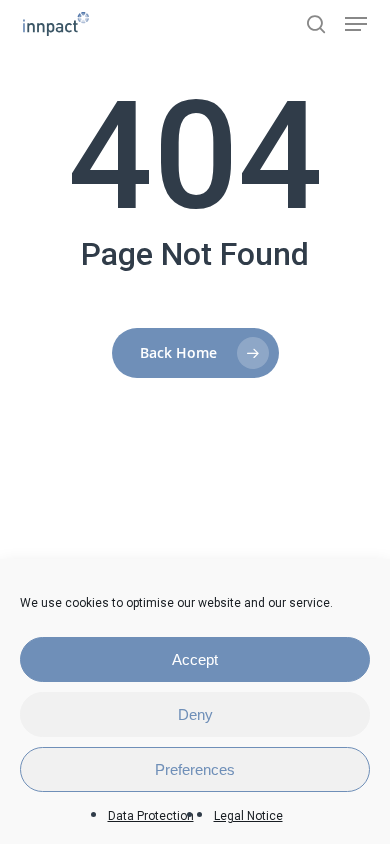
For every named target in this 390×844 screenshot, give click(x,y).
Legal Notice (248, 816)
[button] (356, 24)
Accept (195, 659)
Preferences (195, 769)
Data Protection (151, 816)
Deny (195, 714)
